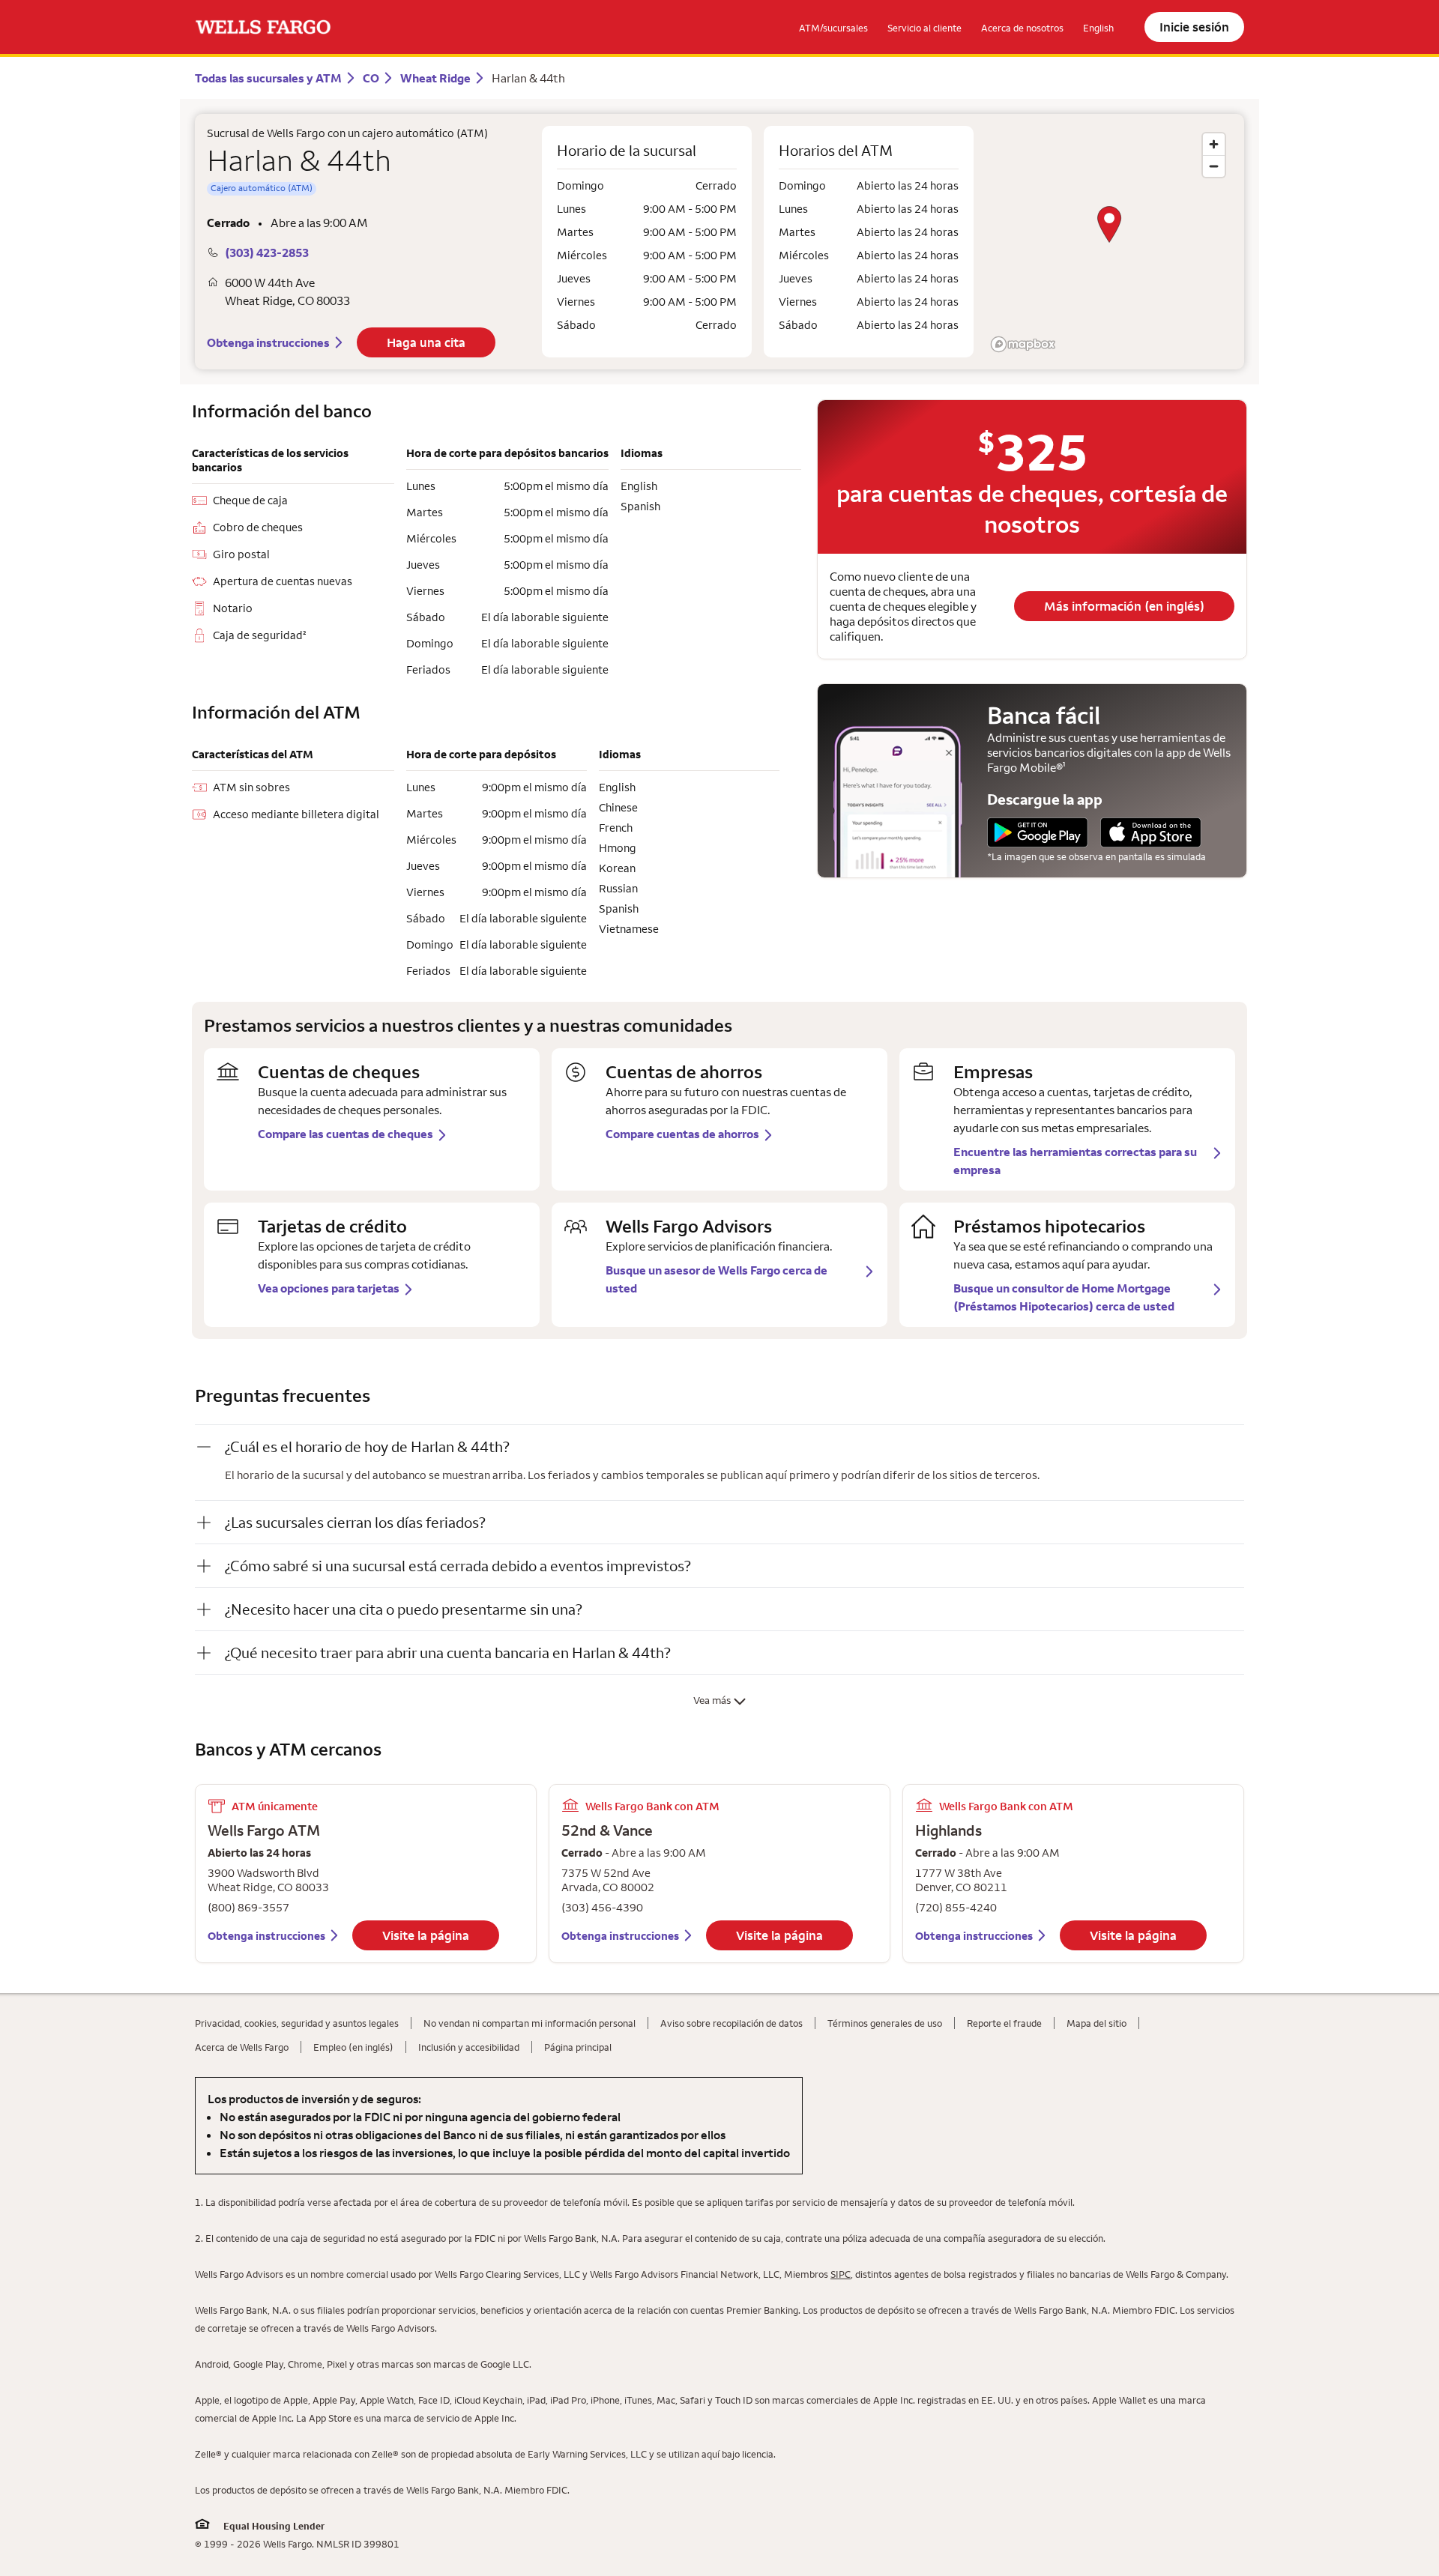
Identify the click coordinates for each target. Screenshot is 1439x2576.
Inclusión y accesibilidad (469, 2047)
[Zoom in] (1214, 144)
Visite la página (426, 1935)
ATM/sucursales (833, 28)
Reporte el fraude (1004, 2023)
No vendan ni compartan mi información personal (530, 2023)
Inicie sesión (1194, 27)
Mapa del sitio (1096, 2023)
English (1098, 28)
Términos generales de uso (885, 2023)
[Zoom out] (1214, 166)
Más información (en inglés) (1124, 606)
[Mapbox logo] (1023, 344)
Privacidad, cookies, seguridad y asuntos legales (297, 2023)
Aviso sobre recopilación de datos (731, 2023)
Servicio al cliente (924, 28)
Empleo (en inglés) (353, 2047)
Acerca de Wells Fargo (242, 2047)
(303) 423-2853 (267, 253)
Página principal (578, 2047)
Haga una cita (426, 342)
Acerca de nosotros (1022, 28)
